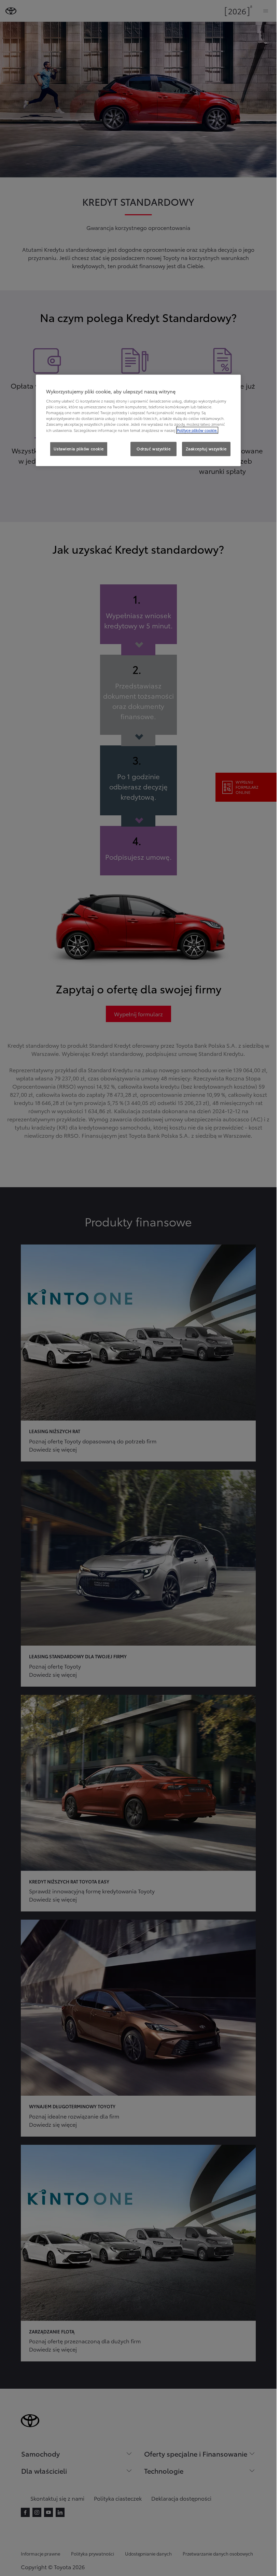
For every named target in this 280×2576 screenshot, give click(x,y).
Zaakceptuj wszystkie (206, 449)
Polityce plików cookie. (197, 430)
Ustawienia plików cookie (79, 449)
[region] (138, 420)
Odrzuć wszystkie (153, 449)
